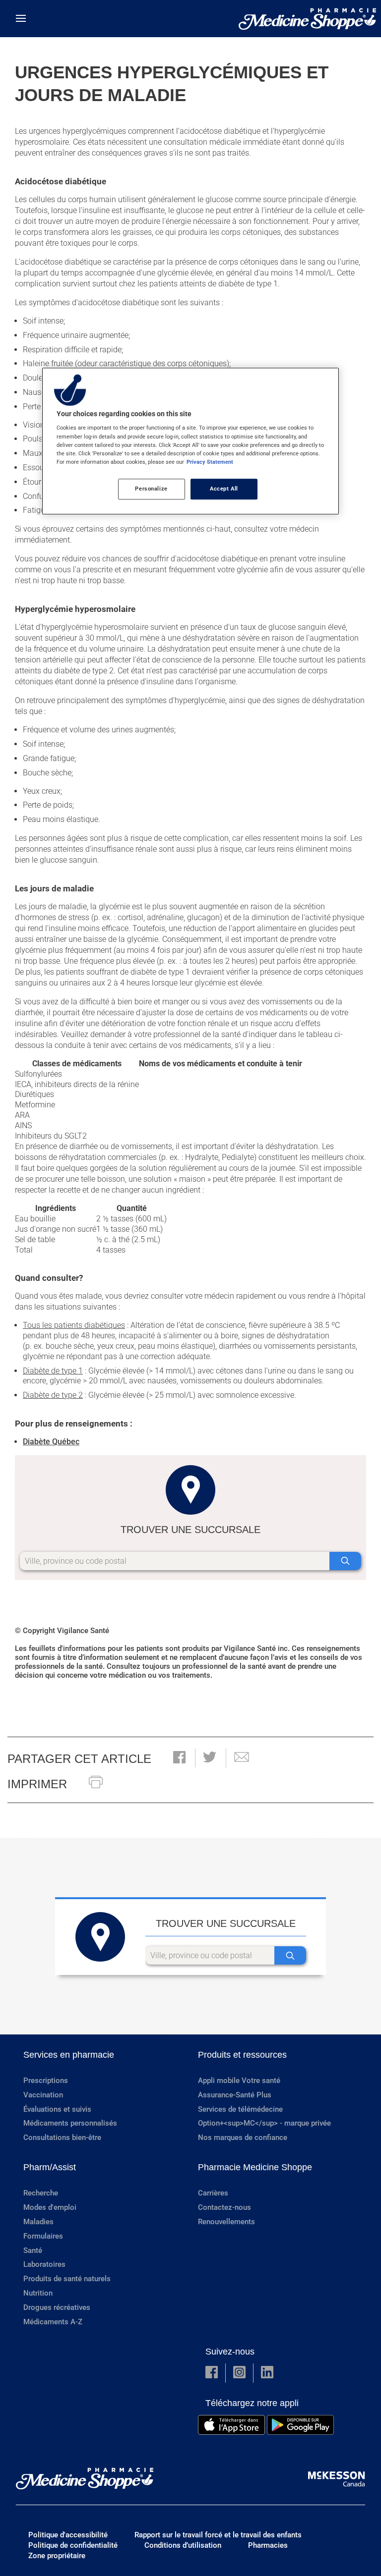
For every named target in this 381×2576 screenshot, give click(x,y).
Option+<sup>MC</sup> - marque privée (264, 2123)
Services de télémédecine (240, 2109)
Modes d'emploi (50, 2207)
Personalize (151, 489)
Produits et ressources (242, 2055)
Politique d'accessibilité (68, 2535)
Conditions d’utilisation (183, 2545)
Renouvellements (226, 2222)
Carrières (213, 2193)
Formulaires (43, 2236)
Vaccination (43, 2095)
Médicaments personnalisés (70, 2123)
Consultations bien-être (62, 2138)
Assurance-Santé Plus (235, 2095)
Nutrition (38, 2293)
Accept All (224, 489)
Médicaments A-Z (53, 2322)
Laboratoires (44, 2264)
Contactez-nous (224, 2207)
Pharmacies (268, 2545)
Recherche (41, 2193)
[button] (179, 1758)
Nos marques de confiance (243, 2138)
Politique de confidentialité (73, 2545)
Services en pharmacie (69, 2055)
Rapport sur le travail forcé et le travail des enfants (218, 2535)
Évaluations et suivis (57, 2109)
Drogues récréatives (57, 2307)
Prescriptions (46, 2081)
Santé (33, 2250)
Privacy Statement (210, 462)
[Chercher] (345, 1561)
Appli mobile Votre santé (239, 2081)
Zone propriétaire (57, 2556)
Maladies (38, 2222)
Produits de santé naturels (67, 2279)
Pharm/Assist (50, 2167)
